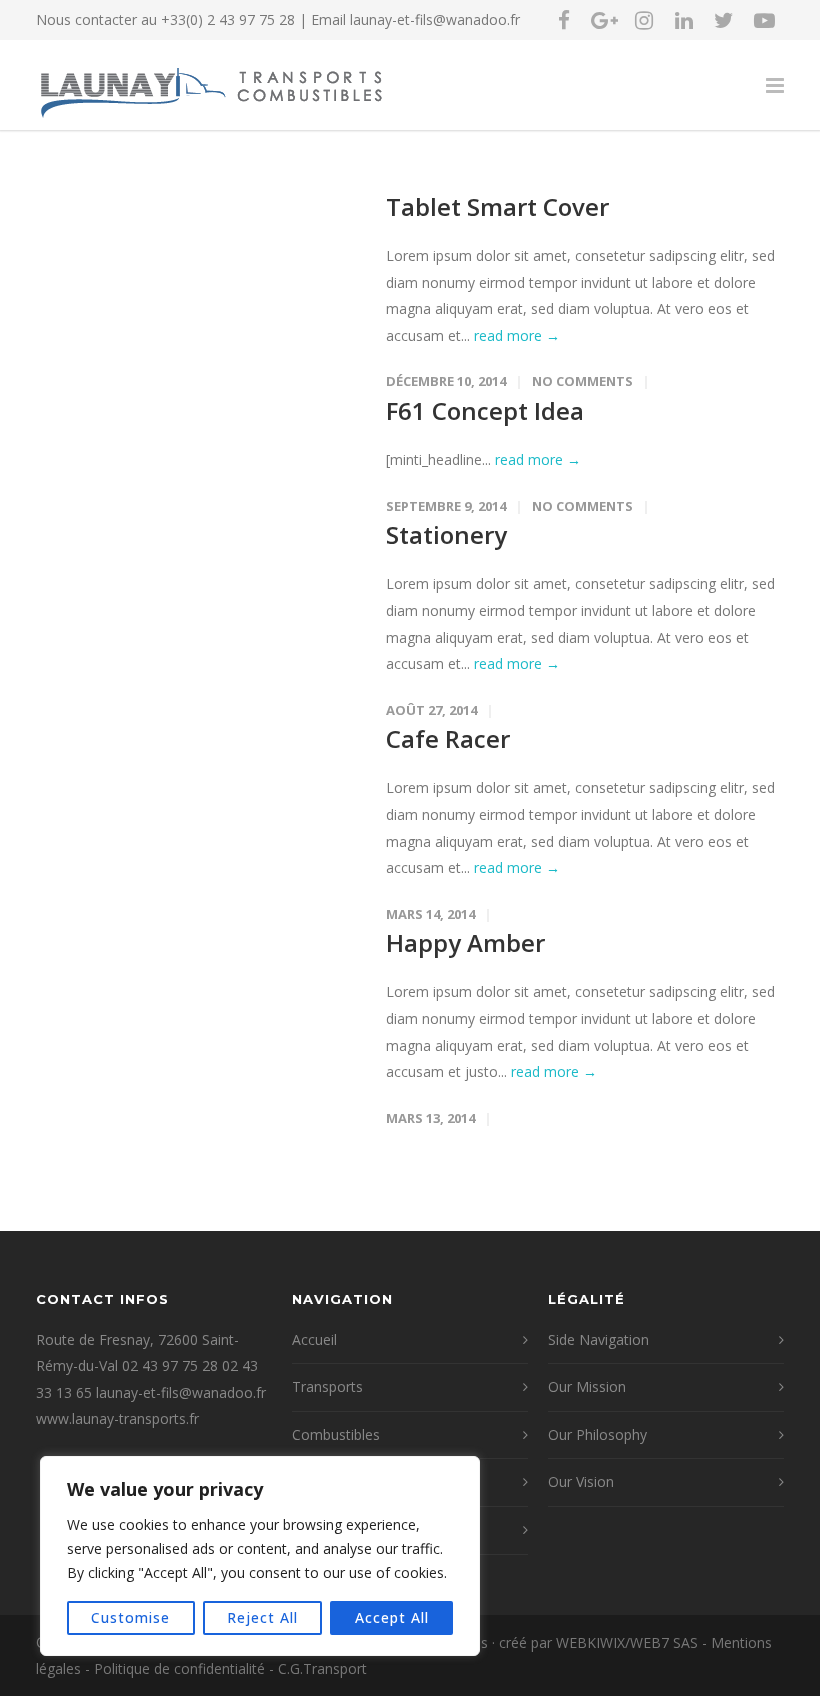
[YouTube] (764, 20)
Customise (130, 1617)
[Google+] (604, 20)
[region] (260, 1556)
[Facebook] (564, 20)
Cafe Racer (448, 738)
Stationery (446, 534)
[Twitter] (724, 20)
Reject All (262, 1617)
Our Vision (581, 1481)
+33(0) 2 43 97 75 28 (228, 19)
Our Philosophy (597, 1434)
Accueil (314, 1339)
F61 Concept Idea (485, 410)
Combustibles (336, 1434)
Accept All (392, 1617)
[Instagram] (644, 20)
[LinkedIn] (684, 20)
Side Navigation (598, 1339)
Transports (327, 1386)
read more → (517, 335)
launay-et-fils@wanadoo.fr (435, 19)
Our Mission (587, 1386)
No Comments (582, 381)
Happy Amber (465, 942)
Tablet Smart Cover (497, 206)
